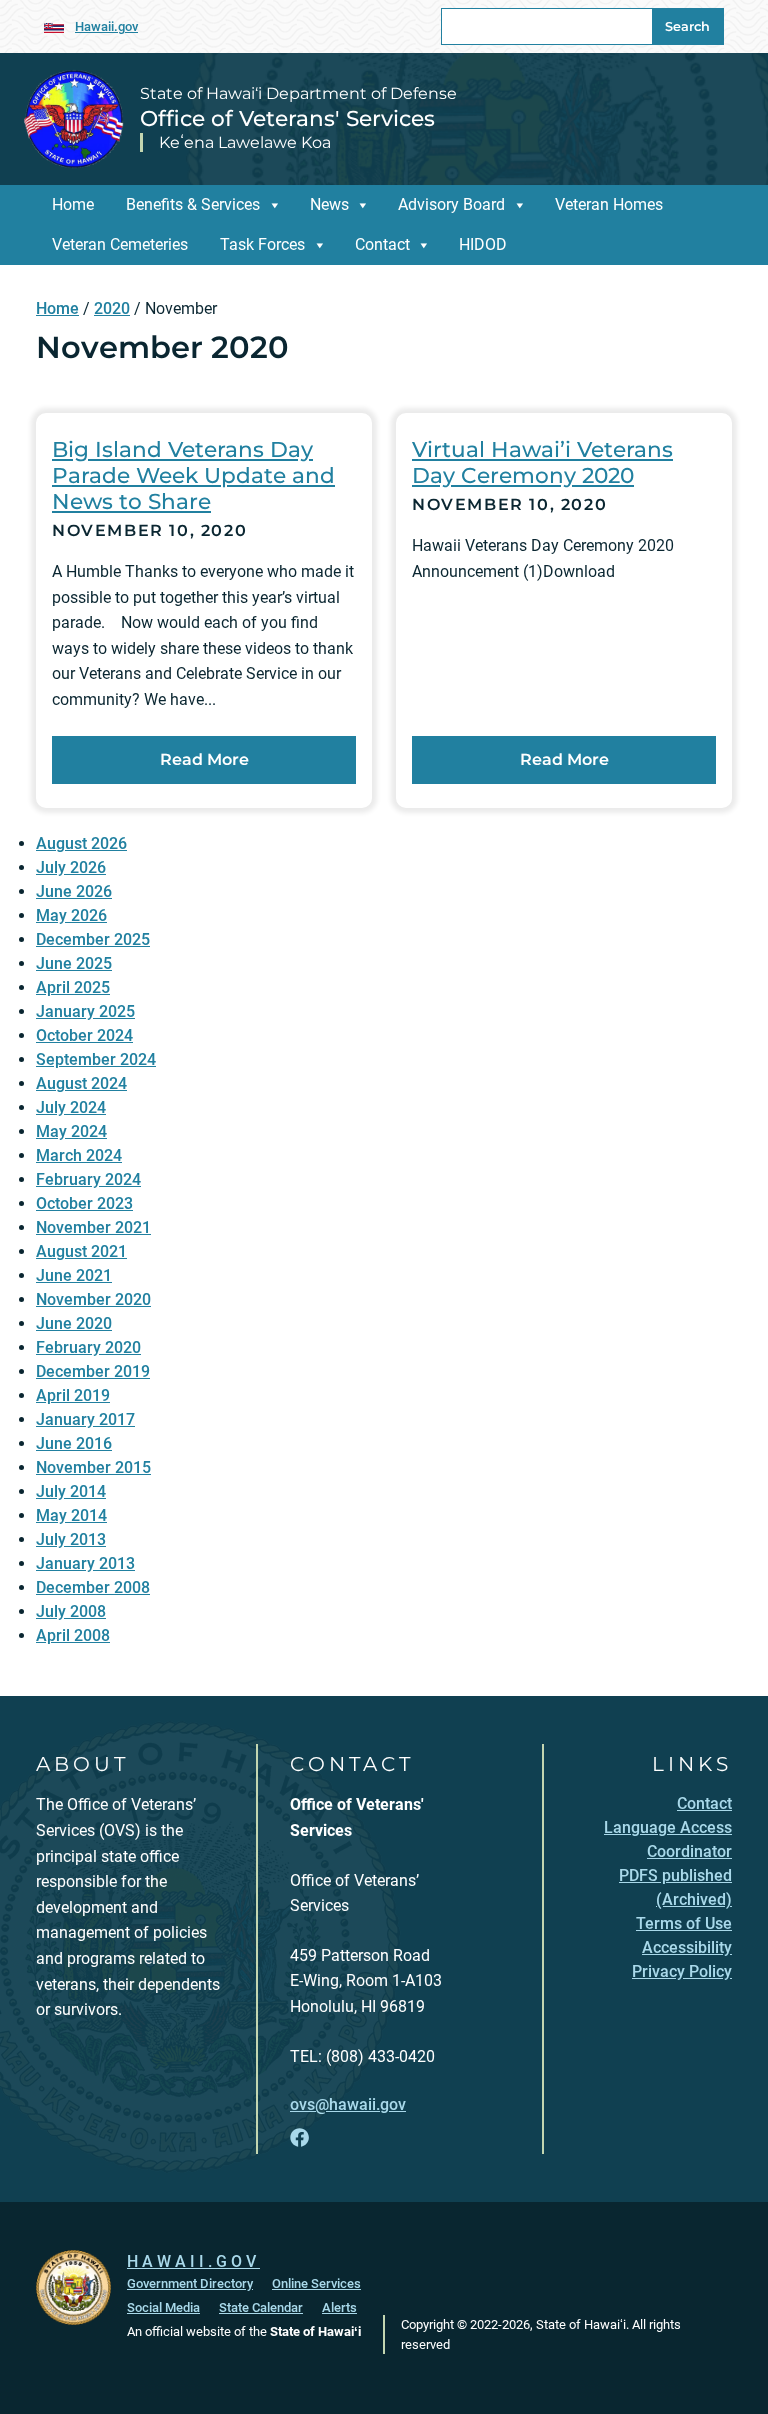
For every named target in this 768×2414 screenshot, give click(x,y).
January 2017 (85, 1419)
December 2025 (93, 939)
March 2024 (79, 1155)
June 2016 (74, 1443)
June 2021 (74, 1275)
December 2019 (93, 1371)
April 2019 (73, 1395)
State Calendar (261, 2307)
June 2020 (74, 1323)
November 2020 (93, 1299)
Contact (382, 244)
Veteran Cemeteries (120, 244)
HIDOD (483, 244)
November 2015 (93, 1467)
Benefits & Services (193, 204)
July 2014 (71, 1491)
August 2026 (81, 843)
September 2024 (96, 1059)
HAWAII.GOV (193, 2261)
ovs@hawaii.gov (348, 2104)
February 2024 (88, 1179)
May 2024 (71, 1131)
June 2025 (74, 963)
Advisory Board (451, 204)
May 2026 (71, 915)
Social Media (163, 2307)
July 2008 (71, 1611)
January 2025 (85, 1011)
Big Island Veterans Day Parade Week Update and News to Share (193, 475)
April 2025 (73, 987)
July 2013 (71, 1539)
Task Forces (262, 244)
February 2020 (88, 1347)
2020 (112, 308)
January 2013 (85, 1563)
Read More (204, 759)
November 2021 (93, 1227)
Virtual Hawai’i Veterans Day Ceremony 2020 (542, 462)
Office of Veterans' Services (287, 118)
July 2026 (71, 867)
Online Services (316, 2283)
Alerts (339, 2307)
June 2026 (74, 891)
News (329, 204)
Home (73, 204)
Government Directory (190, 2283)
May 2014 (71, 1515)
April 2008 (73, 1635)
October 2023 (84, 1203)
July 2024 (71, 1107)
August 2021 (81, 1251)
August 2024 (81, 1083)
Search (687, 26)
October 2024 (84, 1035)
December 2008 (93, 1587)
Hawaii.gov (106, 26)
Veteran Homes (609, 204)
